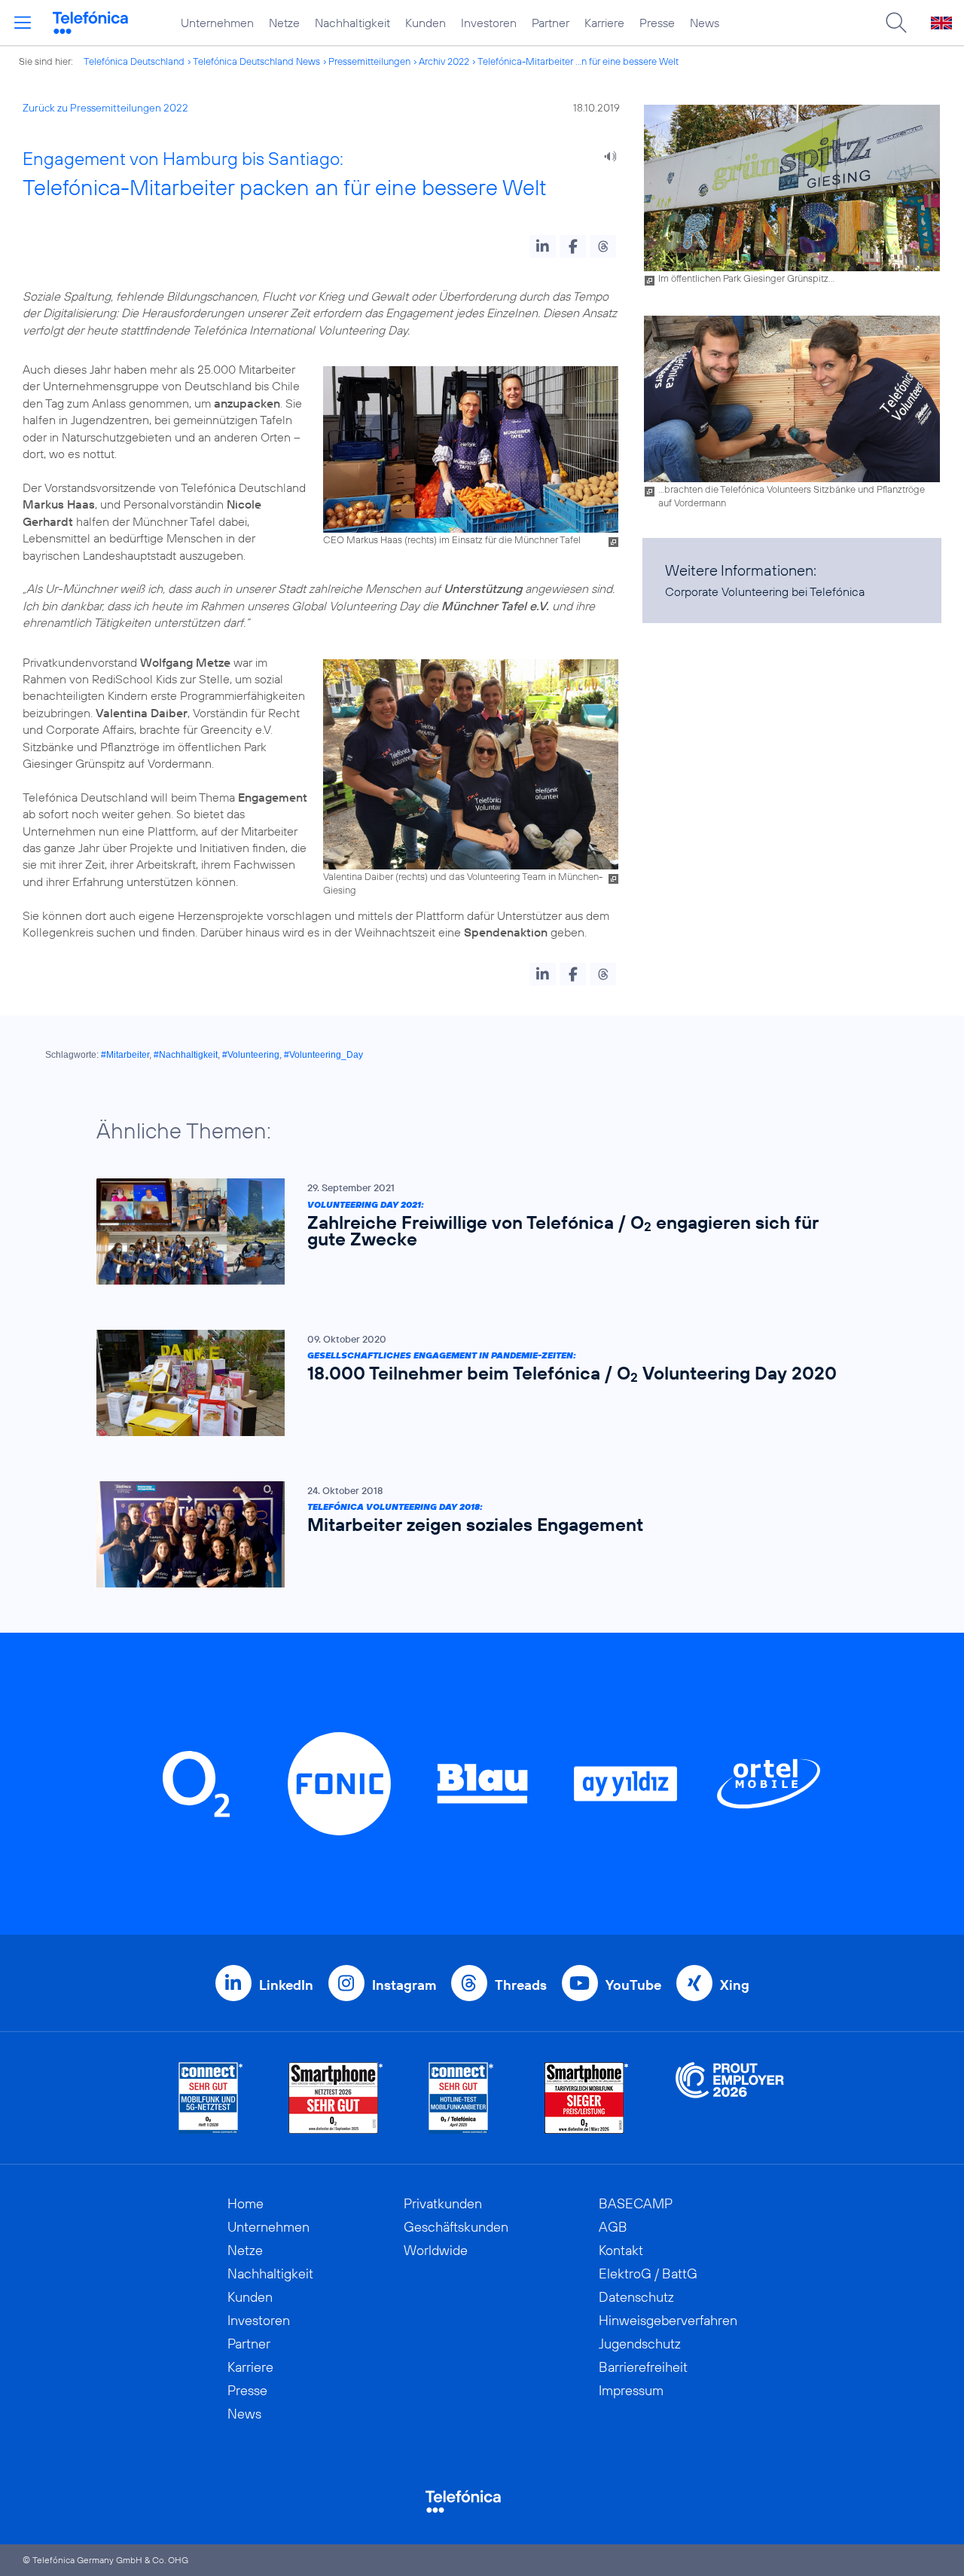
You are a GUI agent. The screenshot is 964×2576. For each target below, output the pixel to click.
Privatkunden (443, 2203)
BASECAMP (636, 2203)
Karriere (604, 23)
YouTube (633, 1985)
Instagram (404, 1985)
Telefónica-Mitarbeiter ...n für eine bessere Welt (578, 61)
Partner (551, 23)
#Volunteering (251, 1055)
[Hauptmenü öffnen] (23, 23)
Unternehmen (217, 23)
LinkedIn (286, 1985)
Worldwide (436, 2250)
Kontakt (621, 2250)
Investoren (489, 23)
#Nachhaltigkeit (186, 1055)
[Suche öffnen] (896, 23)
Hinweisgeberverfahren (668, 2320)
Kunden (426, 23)
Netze (284, 23)
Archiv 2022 (444, 61)
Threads (521, 1985)
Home (246, 2203)
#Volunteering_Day (323, 1055)
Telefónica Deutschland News (256, 61)
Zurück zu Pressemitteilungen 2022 (105, 108)
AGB (613, 2227)
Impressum (631, 2390)
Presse (657, 23)
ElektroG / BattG (648, 2273)
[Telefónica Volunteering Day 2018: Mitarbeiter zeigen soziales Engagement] (474, 1534)
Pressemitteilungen (369, 61)
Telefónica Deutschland (134, 61)
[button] (543, 246)
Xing (735, 1985)
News (705, 23)
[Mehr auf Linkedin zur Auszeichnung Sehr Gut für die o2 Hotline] (461, 2098)
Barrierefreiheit (643, 2367)
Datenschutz (636, 2297)
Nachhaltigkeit (352, 23)
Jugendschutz (640, 2344)
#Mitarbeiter (125, 1055)
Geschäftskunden (456, 2227)
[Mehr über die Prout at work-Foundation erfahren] (730, 2098)
